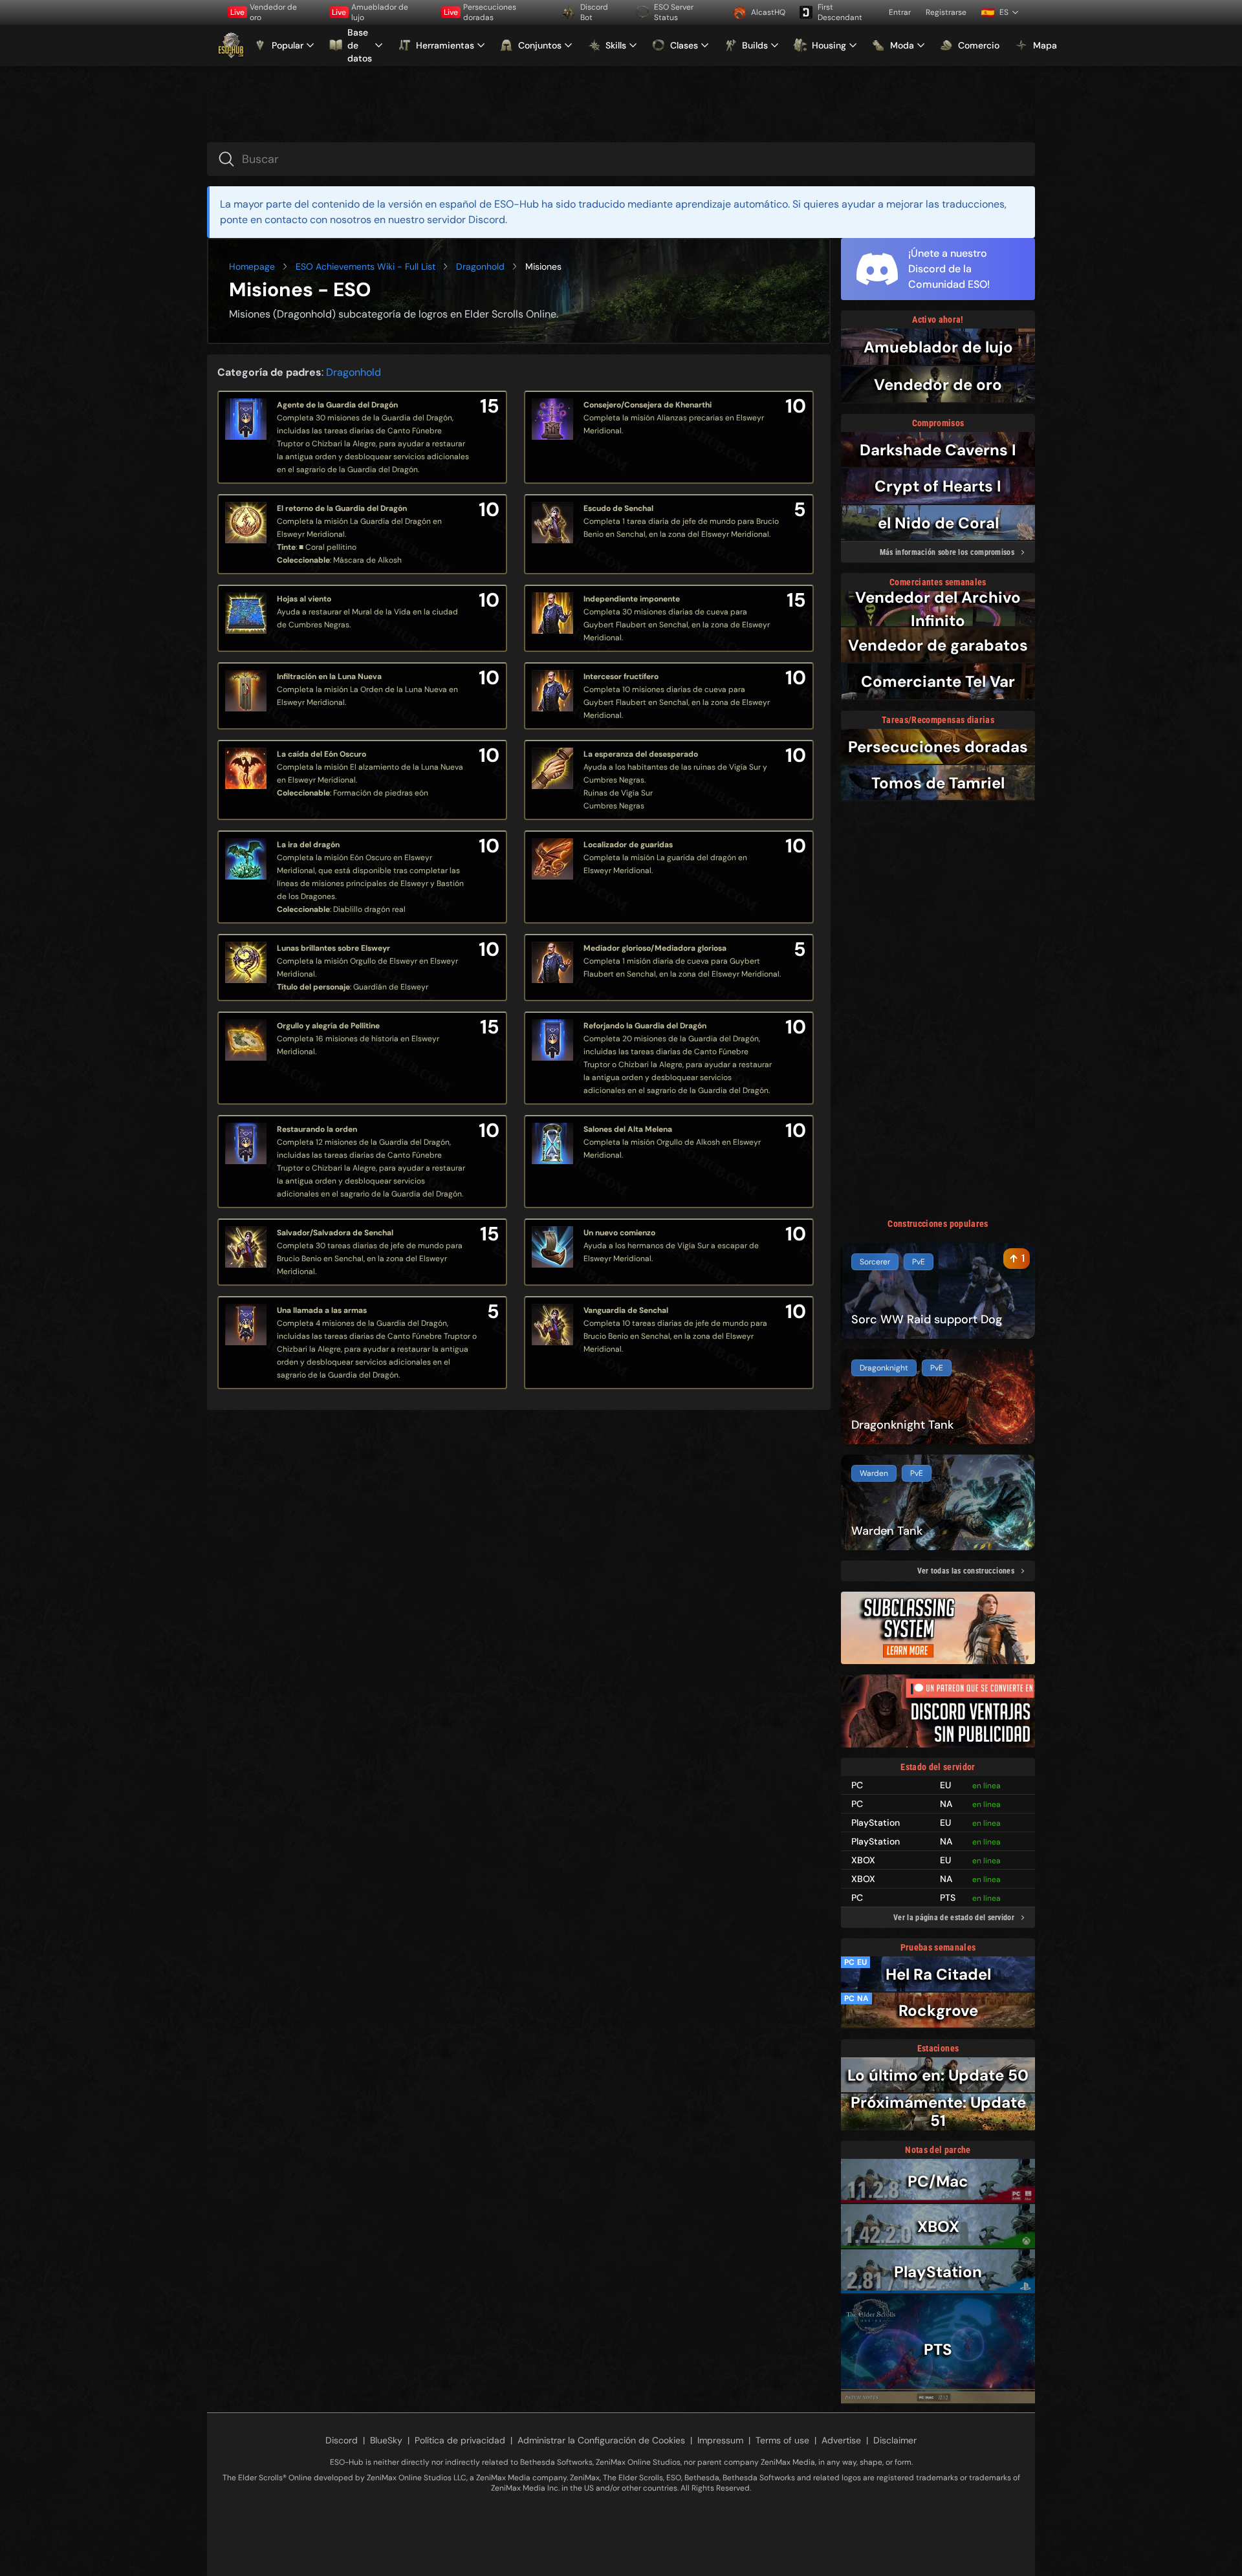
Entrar (900, 12)
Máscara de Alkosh (367, 560)
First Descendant (840, 12)
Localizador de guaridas (628, 845)
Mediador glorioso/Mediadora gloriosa (655, 948)
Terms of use (782, 2440)
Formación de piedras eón (381, 793)
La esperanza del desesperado (641, 754)
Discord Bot (594, 12)
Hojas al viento (304, 599)
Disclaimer (895, 2440)
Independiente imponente (632, 599)
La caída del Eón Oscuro (321, 754)
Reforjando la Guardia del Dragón (645, 1026)
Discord (342, 2440)
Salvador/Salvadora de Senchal (335, 1233)
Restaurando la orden (317, 1129)
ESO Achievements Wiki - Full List (365, 266)
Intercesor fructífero (621, 676)
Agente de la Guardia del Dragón (337, 405)
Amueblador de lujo (370, 12)
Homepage (252, 266)
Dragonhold (480, 266)
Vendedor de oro (264, 12)
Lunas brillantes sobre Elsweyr (333, 948)
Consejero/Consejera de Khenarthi (648, 405)
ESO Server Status (674, 12)
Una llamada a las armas (322, 1310)
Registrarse (946, 12)
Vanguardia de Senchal (626, 1310)
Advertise (841, 2440)
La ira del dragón (308, 845)
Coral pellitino (331, 547)
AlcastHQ (768, 12)
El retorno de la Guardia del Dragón (342, 508)
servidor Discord (466, 220)
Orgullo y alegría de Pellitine (328, 1026)
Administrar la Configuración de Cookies (601, 2440)
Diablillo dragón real (369, 909)
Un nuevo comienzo (619, 1233)
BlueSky (386, 2440)
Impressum (720, 2440)
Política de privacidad (460, 2440)
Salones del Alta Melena (628, 1129)
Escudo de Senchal (618, 508)
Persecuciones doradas (480, 12)
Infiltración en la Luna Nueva (329, 676)
